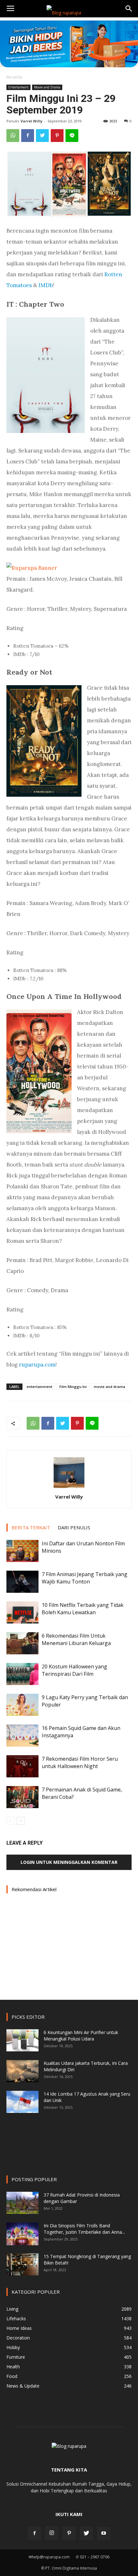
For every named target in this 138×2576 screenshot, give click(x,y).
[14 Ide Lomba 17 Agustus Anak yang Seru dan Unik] (22, 2102)
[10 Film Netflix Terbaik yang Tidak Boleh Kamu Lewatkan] (22, 1612)
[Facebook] (34, 2533)
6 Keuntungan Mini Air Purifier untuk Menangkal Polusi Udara (81, 2036)
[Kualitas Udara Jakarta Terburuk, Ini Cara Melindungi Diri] (22, 2071)
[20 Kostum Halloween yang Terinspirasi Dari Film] (22, 1674)
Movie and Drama (47, 87)
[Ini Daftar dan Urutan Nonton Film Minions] (22, 1551)
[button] (129, 9)
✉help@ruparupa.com (49, 2557)
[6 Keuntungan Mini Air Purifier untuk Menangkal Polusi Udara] (22, 2040)
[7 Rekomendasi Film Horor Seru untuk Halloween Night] (22, 1766)
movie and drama (109, 1387)
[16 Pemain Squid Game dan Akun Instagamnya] (22, 1736)
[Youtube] (104, 2533)
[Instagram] (52, 2533)
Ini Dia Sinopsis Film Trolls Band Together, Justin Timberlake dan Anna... (84, 2229)
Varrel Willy (31, 121)
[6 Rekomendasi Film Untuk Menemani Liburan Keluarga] (22, 1643)
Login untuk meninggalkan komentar (69, 1862)
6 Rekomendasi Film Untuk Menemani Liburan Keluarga (76, 1639)
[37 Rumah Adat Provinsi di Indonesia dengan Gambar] (22, 2203)
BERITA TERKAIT (31, 1527)
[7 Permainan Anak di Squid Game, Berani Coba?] (22, 1797)
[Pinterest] (69, 2533)
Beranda (14, 77)
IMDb (46, 285)
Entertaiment (18, 87)
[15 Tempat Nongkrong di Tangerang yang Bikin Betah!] (22, 2264)
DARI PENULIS (74, 1527)
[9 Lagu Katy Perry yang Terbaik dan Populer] (22, 1705)
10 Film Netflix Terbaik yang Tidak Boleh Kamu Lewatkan (83, 1609)
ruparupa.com (37, 1365)
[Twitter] (86, 2533)
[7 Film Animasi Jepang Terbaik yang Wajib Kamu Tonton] (22, 1582)
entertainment (39, 1387)
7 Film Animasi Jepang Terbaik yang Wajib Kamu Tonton (85, 1578)
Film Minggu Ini (73, 1387)
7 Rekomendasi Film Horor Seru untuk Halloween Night (80, 1762)
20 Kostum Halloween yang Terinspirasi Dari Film (74, 1670)
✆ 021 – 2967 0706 (93, 2557)
